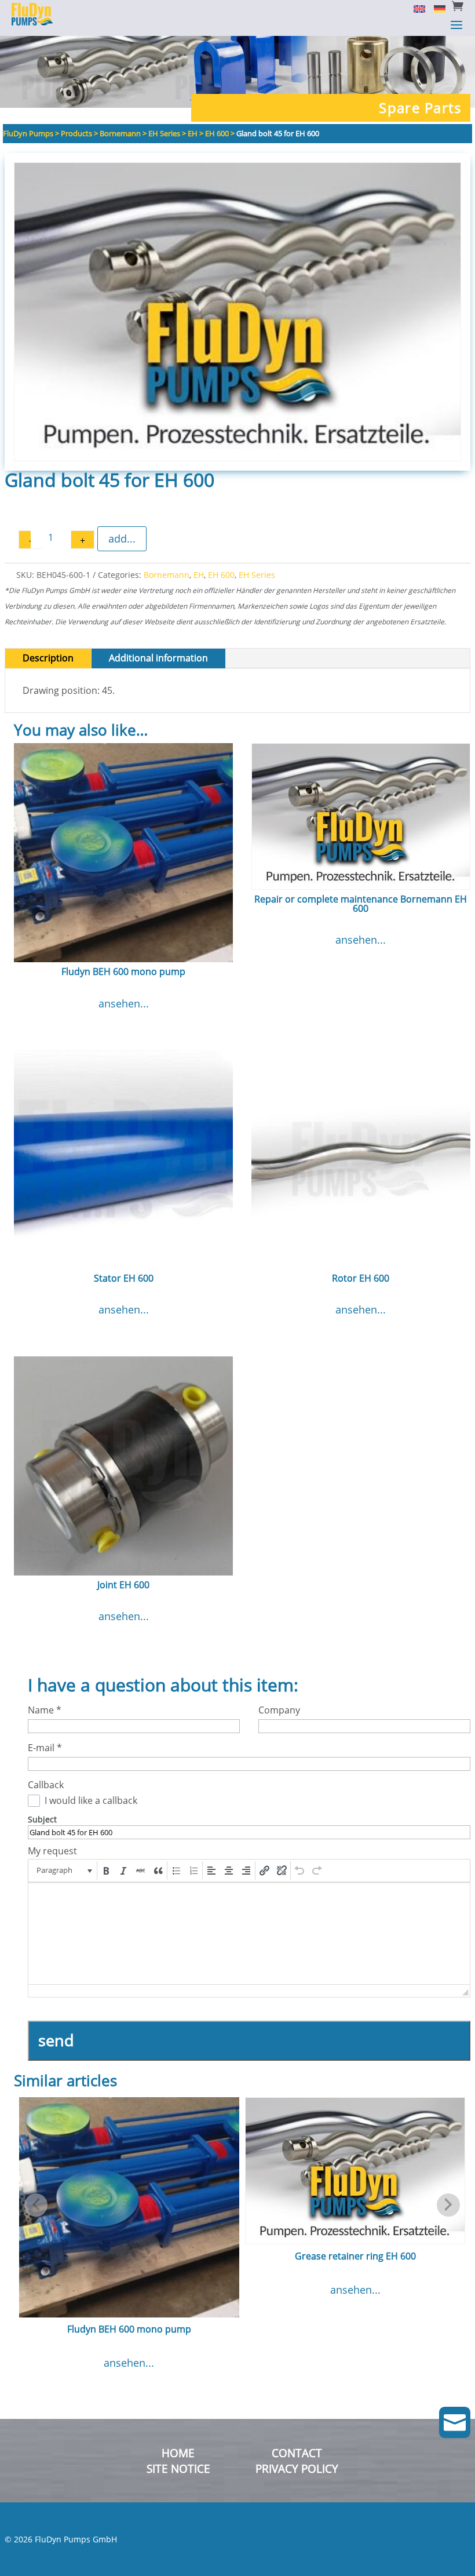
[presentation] (63, 1871)
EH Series (257, 575)
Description (48, 658)
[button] (63, 1871)
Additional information (158, 658)
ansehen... (124, 1003)
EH (199, 575)
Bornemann (167, 575)
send (56, 2040)
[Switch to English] (415, 8)
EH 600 (221, 575)
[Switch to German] (435, 8)
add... (122, 539)
